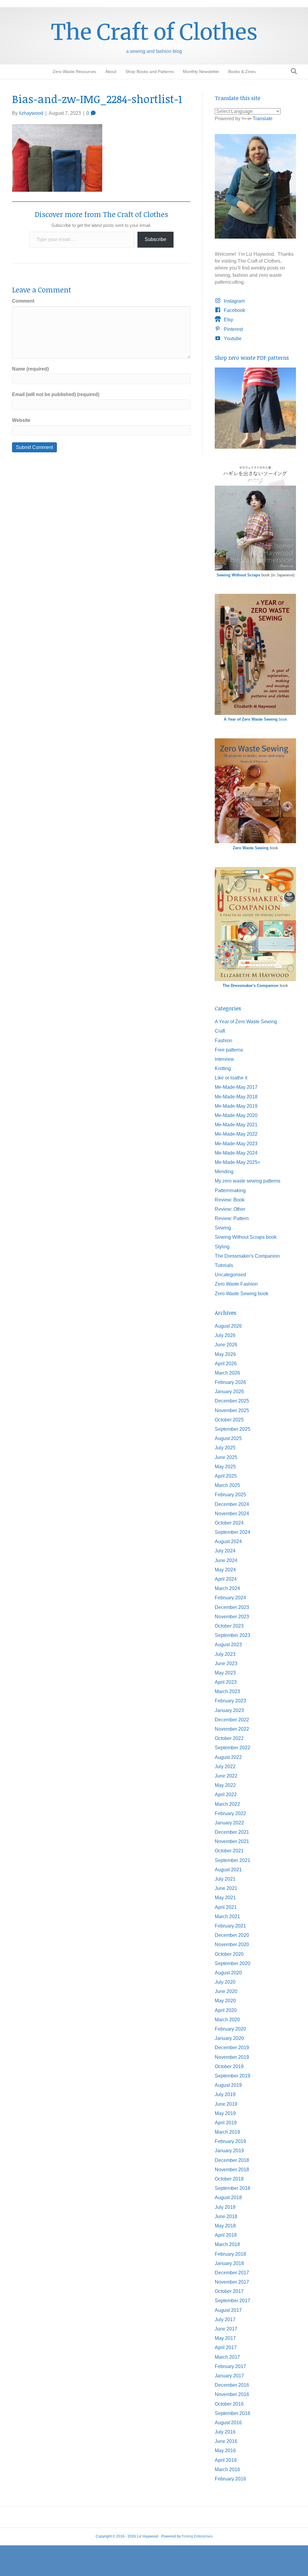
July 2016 (225, 2432)
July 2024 (225, 1551)
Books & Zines (242, 72)
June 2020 (226, 1991)
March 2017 (227, 2357)
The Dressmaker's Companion (251, 986)
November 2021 (232, 1841)
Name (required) (30, 369)
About (111, 72)
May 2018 (225, 2226)
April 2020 (226, 2010)
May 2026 (225, 1354)
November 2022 (232, 1729)
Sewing (223, 1228)
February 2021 (230, 1926)
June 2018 (226, 2216)
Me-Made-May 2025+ (237, 1162)
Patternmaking (230, 1190)
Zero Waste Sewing (251, 848)
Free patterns (229, 1050)
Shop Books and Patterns (150, 72)
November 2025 (232, 1410)
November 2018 (232, 2170)
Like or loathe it (231, 1078)
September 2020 (233, 1963)
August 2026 (228, 1326)
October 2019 (229, 2066)
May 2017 (225, 2338)
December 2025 (232, 1401)
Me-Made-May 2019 (236, 1106)
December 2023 (232, 1607)
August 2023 (228, 1645)
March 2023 (227, 1691)
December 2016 (232, 2385)
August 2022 (228, 1757)
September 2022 (233, 1748)
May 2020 (225, 2001)
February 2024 (230, 1598)
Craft (220, 1031)
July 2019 (225, 2094)
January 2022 (229, 1823)
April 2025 (226, 1476)
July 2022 (225, 1767)
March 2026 (227, 1373)
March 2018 (227, 2244)
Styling (222, 1247)
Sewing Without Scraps (238, 575)
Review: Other (230, 1209)
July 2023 (225, 1654)
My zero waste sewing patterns (248, 1181)
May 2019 (225, 2113)
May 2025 (225, 1467)
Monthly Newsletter (201, 72)
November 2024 (232, 1514)
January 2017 (229, 2376)
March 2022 (227, 1804)
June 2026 (226, 1345)
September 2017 (233, 2301)
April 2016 (226, 2460)
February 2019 (230, 2141)
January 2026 (229, 1392)
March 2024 (227, 1588)
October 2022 (229, 1738)
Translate (263, 119)
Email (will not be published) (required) (56, 394)
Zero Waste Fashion (236, 1284)
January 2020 (229, 2038)
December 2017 (232, 2273)
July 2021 (225, 1879)
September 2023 (233, 1635)
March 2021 (227, 1917)
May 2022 (225, 1785)
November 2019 (232, 2057)
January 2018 (229, 2263)
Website (21, 420)
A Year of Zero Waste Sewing (246, 1022)
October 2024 (229, 1523)
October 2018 (229, 2179)
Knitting (223, 1068)
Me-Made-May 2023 (236, 1144)
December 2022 (232, 1720)
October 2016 (229, 2404)
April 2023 (226, 1682)
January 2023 (229, 1710)
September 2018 (233, 2188)
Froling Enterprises (197, 2536)
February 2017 (230, 2366)
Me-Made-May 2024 (236, 1153)
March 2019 (227, 2132)
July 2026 (225, 1335)
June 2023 (226, 1663)
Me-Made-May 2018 (236, 1097)
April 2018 (226, 2235)
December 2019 (232, 2048)
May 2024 (225, 1570)
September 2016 (233, 2413)
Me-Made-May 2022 (236, 1134)
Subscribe (156, 239)
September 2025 (233, 1429)
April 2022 (226, 1795)
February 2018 (230, 2254)
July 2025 (225, 1448)
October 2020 (229, 1954)
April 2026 (226, 1364)
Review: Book (230, 1200)
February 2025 (230, 1495)
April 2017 (226, 2347)
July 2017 (225, 2320)
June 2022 (226, 1776)
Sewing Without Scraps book (246, 1237)
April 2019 (226, 2123)
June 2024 (226, 1560)
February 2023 (230, 1701)
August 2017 (228, 2310)
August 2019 (228, 2085)
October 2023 (229, 1626)
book (256, 719)
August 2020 (228, 1973)
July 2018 (225, 2207)
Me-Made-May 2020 (236, 1115)
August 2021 (228, 1870)
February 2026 (230, 1382)
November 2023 (232, 1617)
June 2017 (226, 2329)
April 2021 (226, 1907)
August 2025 (228, 1438)
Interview (224, 1059)
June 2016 (226, 2441)
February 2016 (230, 2479)
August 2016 (228, 2423)
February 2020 (230, 2029)
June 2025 (226, 1457)
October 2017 (229, 2291)
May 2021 (225, 1898)
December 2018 (232, 2160)
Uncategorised (230, 1275)
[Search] (292, 71)
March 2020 (227, 2020)
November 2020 (232, 1944)
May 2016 (225, 2451)
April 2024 (226, 1579)
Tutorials (224, 1265)
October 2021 (229, 1851)
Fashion (223, 1041)
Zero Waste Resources (74, 72)
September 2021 (233, 1860)
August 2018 (228, 2198)
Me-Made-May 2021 (236, 1125)
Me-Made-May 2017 (236, 1087)
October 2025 (229, 1420)
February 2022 (230, 1813)
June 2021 (226, 1888)
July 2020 (225, 1982)
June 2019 (226, 2104)
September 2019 (233, 2076)
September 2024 (233, 1532)
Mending (224, 1172)
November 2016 (232, 2394)
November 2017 (232, 2282)
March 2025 (227, 1485)
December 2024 (232, 1504)
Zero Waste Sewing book (242, 1294)
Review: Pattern (232, 1218)
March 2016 (227, 2469)
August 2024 (228, 1541)
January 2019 (229, 2151)
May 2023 (225, 1673)
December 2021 (232, 1832)
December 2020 (232, 1935)
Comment (23, 301)
